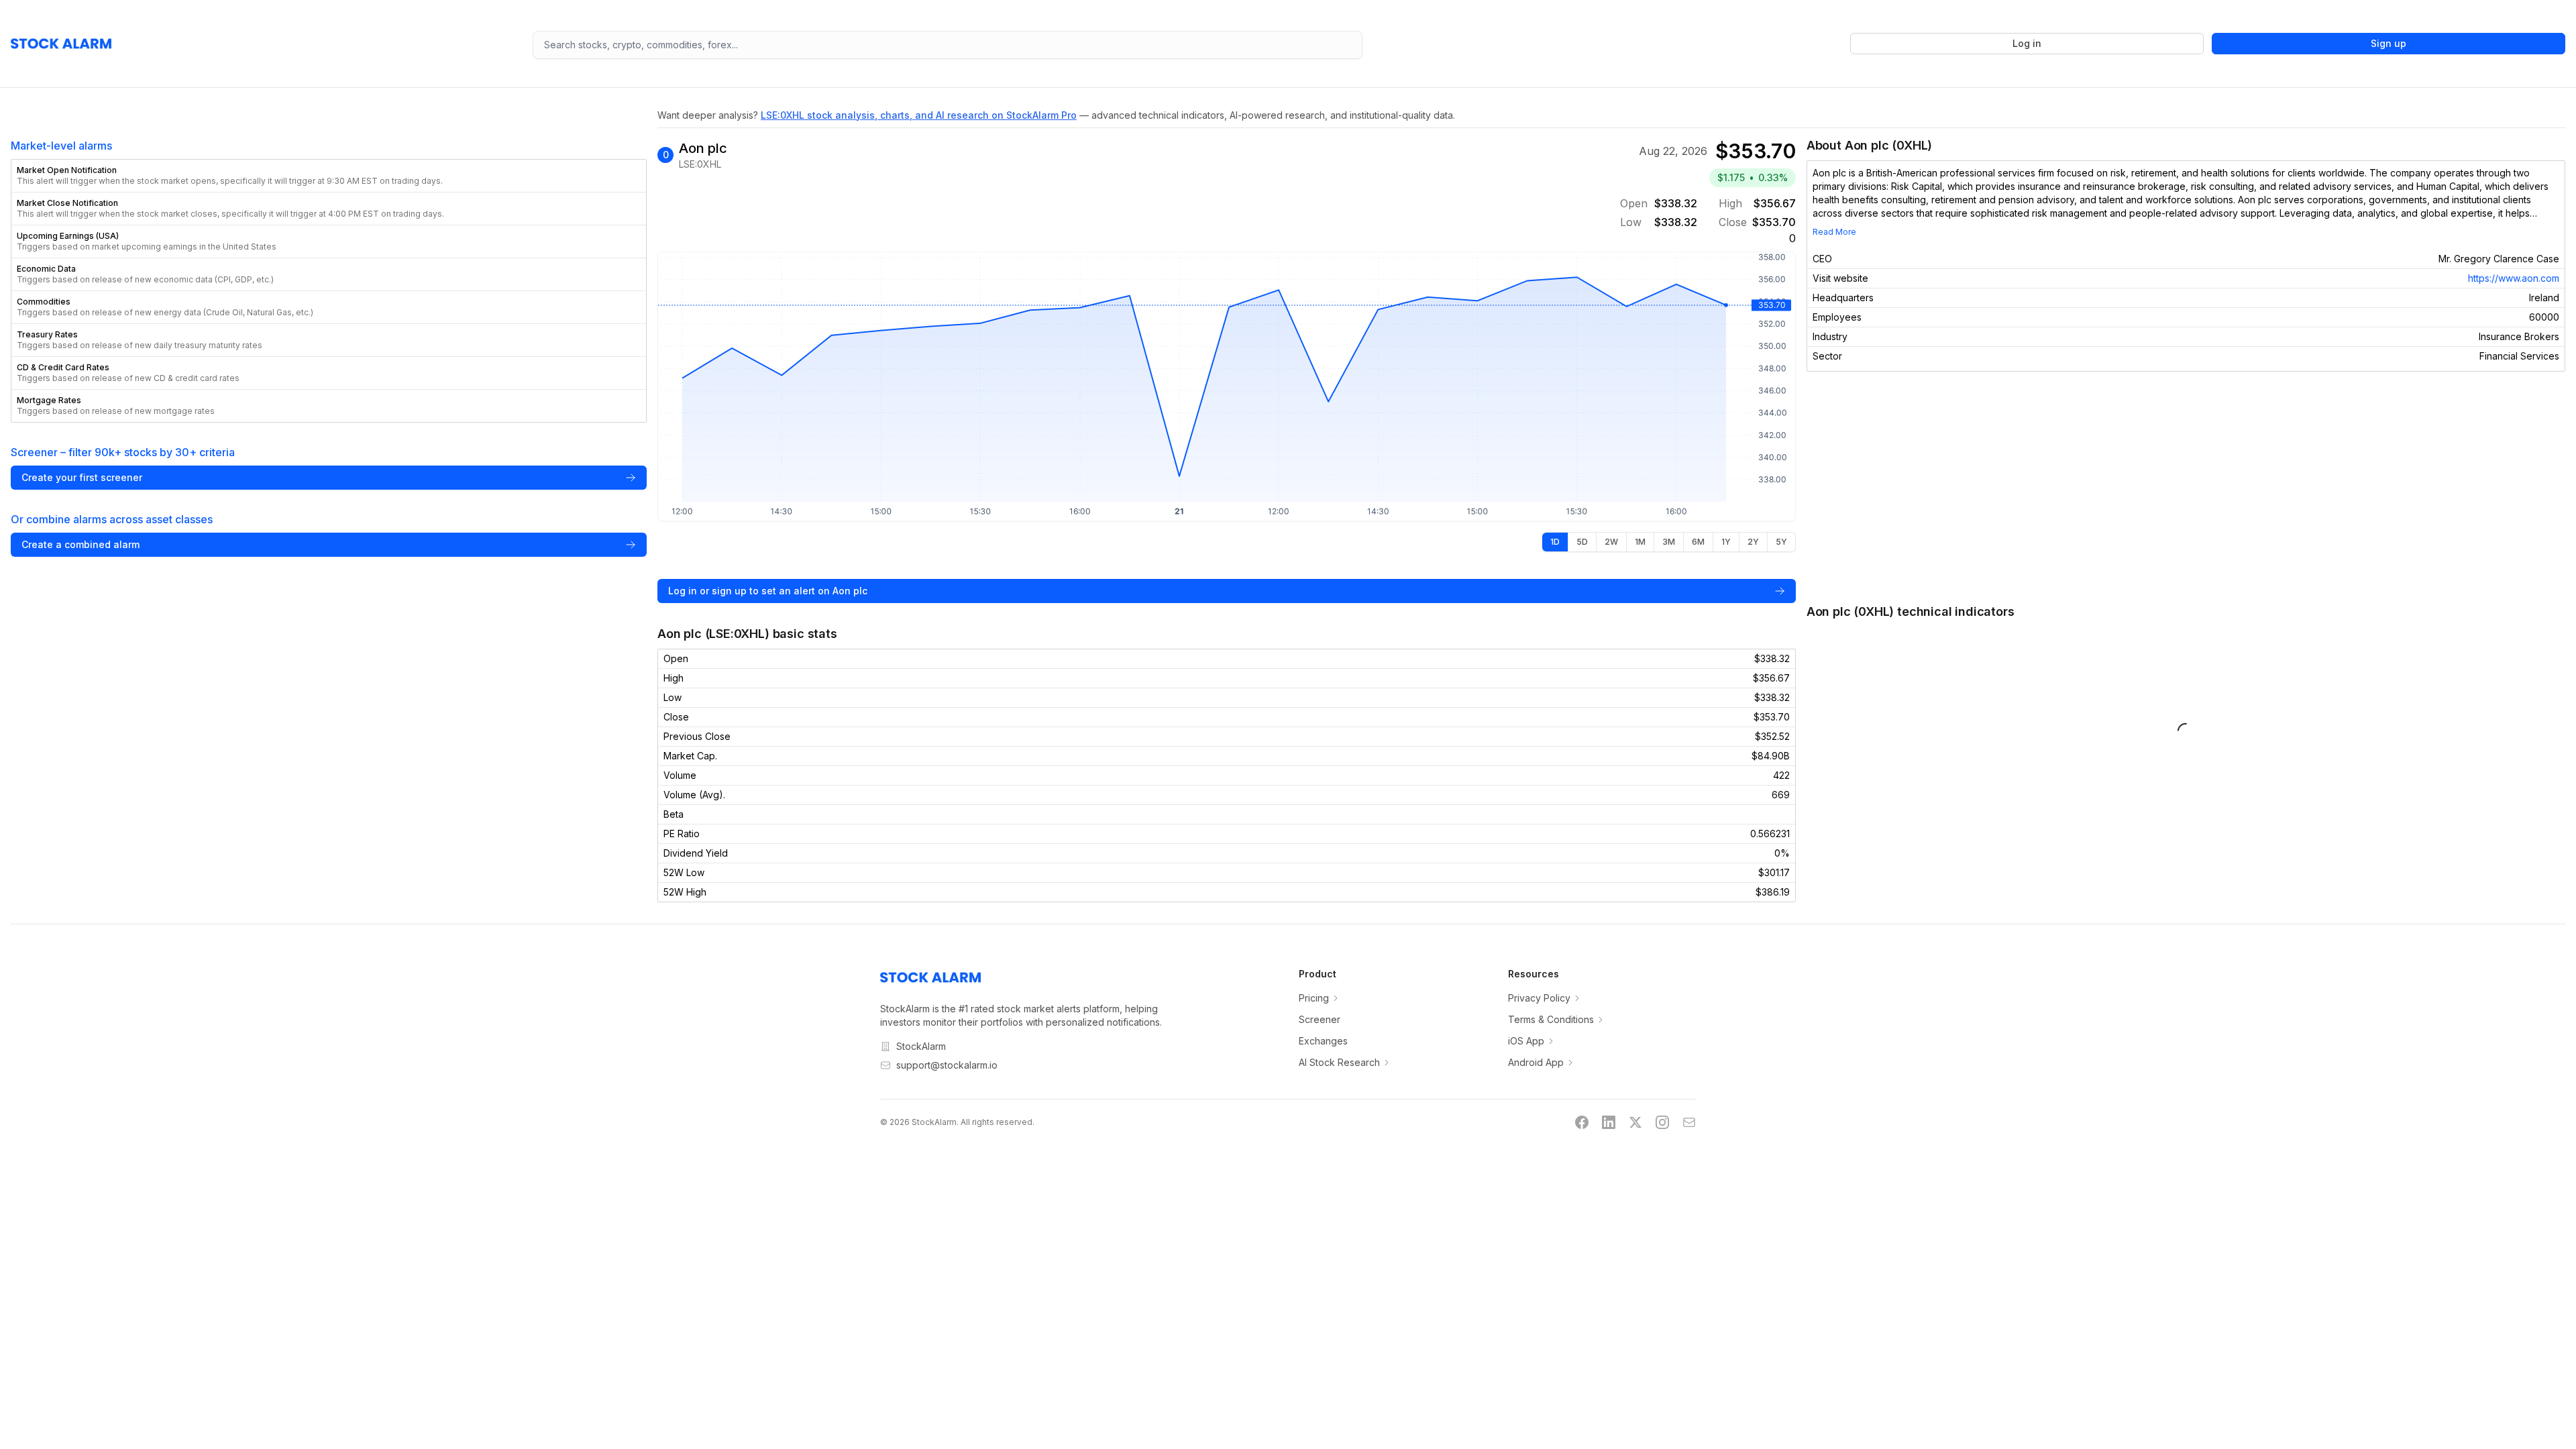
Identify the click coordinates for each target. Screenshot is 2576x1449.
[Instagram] (1662, 1122)
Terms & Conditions (1551, 1019)
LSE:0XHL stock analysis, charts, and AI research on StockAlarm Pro (919, 115)
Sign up (2389, 43)
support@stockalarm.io (947, 1065)
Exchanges (1323, 1041)
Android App (1536, 1062)
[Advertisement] (2186, 487)
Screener (1320, 1019)
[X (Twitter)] (1635, 1122)
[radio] (1555, 542)
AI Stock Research (1339, 1062)
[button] (329, 176)
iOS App (1526, 1041)
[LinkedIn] (1609, 1122)
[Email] (1689, 1122)
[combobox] (948, 45)
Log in (2027, 43)
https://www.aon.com (2514, 278)
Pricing (1314, 998)
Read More (1834, 232)
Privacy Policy (1539, 998)
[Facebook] (1582, 1122)
